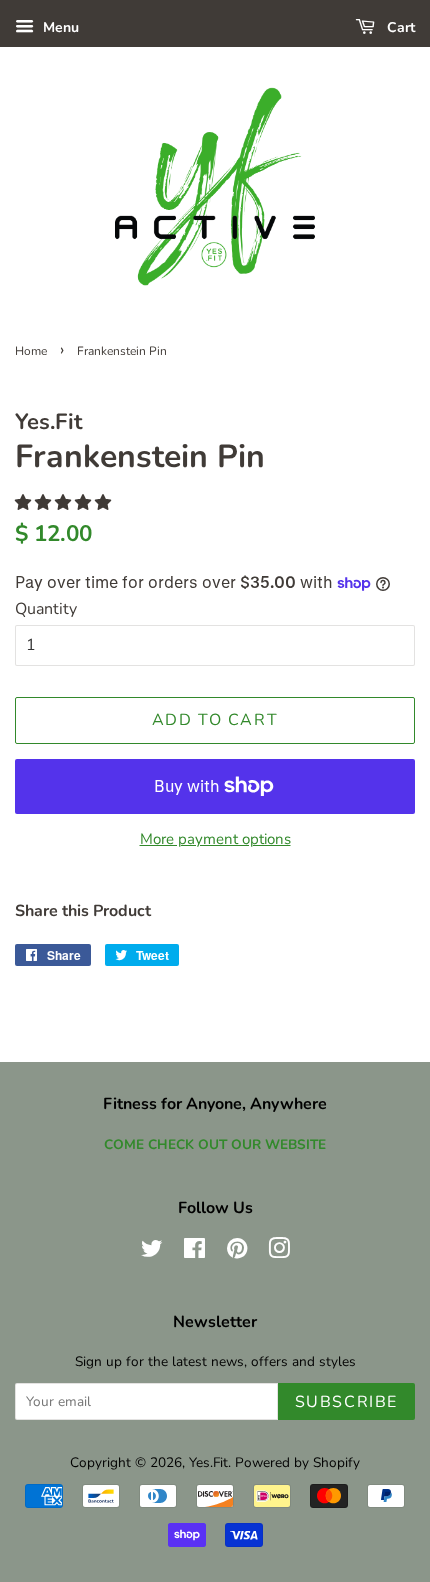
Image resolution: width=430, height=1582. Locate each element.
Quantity (46, 609)
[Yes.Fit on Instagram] (279, 1252)
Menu (59, 27)
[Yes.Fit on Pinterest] (237, 1252)
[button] (65, 503)
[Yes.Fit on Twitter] (152, 1252)
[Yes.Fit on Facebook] (194, 1252)
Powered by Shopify (297, 1462)
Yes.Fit (208, 1462)
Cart (399, 27)
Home (31, 351)
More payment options (215, 839)
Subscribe (346, 1402)
